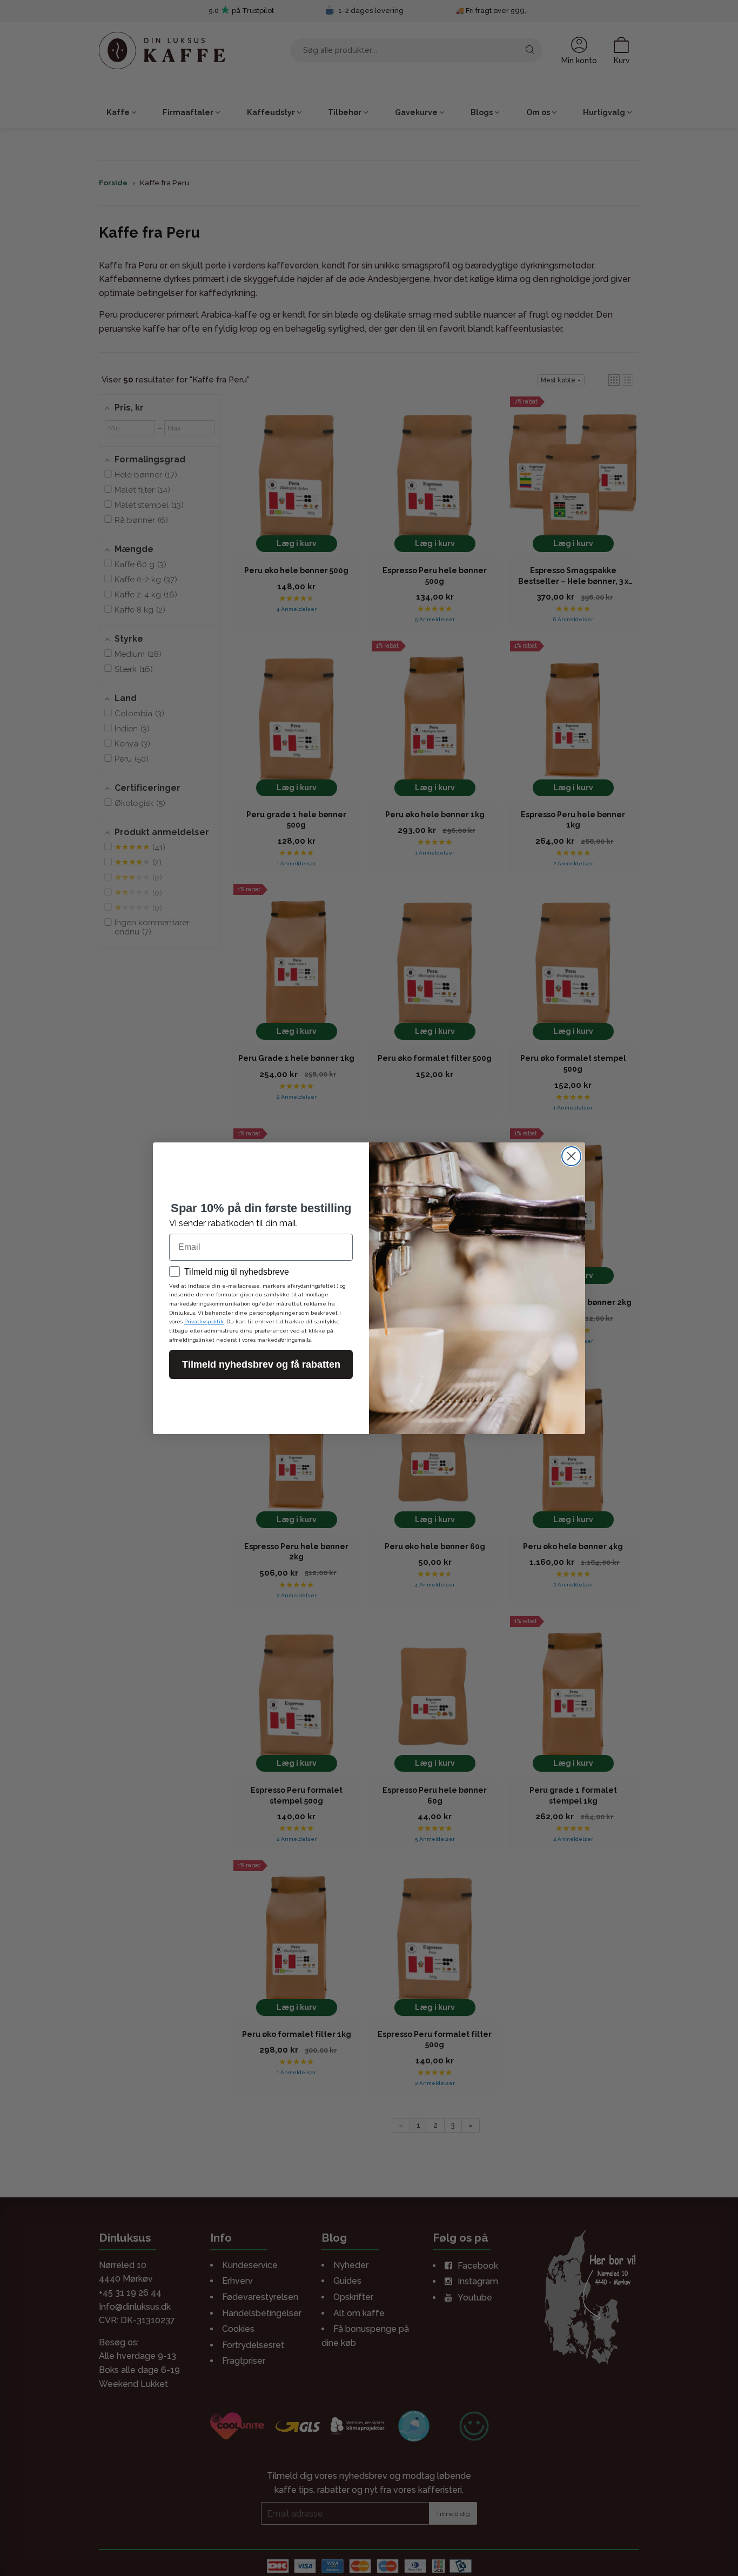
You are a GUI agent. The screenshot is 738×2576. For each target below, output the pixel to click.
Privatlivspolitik (204, 1321)
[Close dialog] (571, 1156)
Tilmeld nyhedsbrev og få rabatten (261, 1364)
